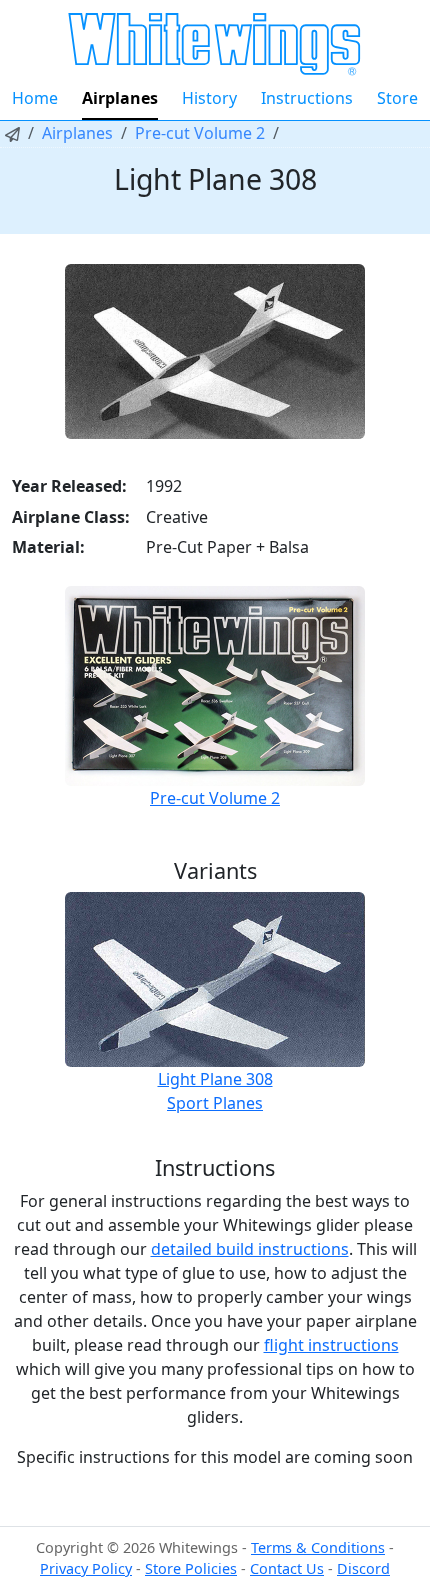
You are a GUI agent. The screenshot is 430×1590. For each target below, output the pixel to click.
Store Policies (191, 1568)
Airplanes (120, 98)
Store (397, 98)
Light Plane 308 (215, 1079)
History (209, 98)
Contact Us (287, 1568)
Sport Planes (215, 1103)
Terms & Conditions (318, 1547)
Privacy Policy (86, 1568)
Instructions (307, 98)
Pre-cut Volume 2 (200, 133)
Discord (363, 1568)
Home (35, 98)
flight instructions (331, 1345)
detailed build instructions (250, 1249)
